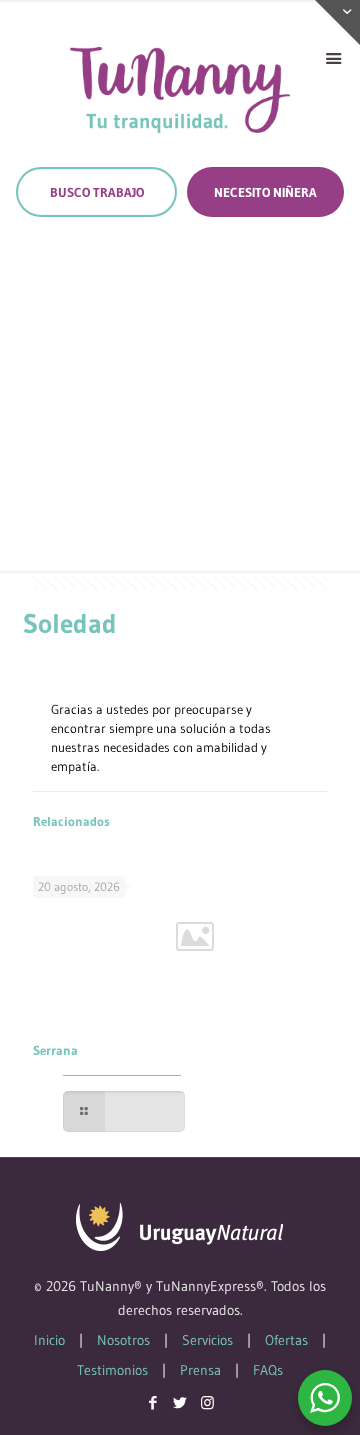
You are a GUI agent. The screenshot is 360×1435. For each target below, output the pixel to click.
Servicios (207, 1340)
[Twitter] (180, 1402)
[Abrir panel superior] (337, 22)
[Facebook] (153, 1402)
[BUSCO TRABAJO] (96, 192)
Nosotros (123, 1340)
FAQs (268, 1370)
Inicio (49, 1340)
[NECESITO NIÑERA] (265, 192)
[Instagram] (207, 1402)
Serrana (55, 1050)
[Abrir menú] (333, 59)
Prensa (200, 1370)
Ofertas (286, 1340)
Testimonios (112, 1370)
